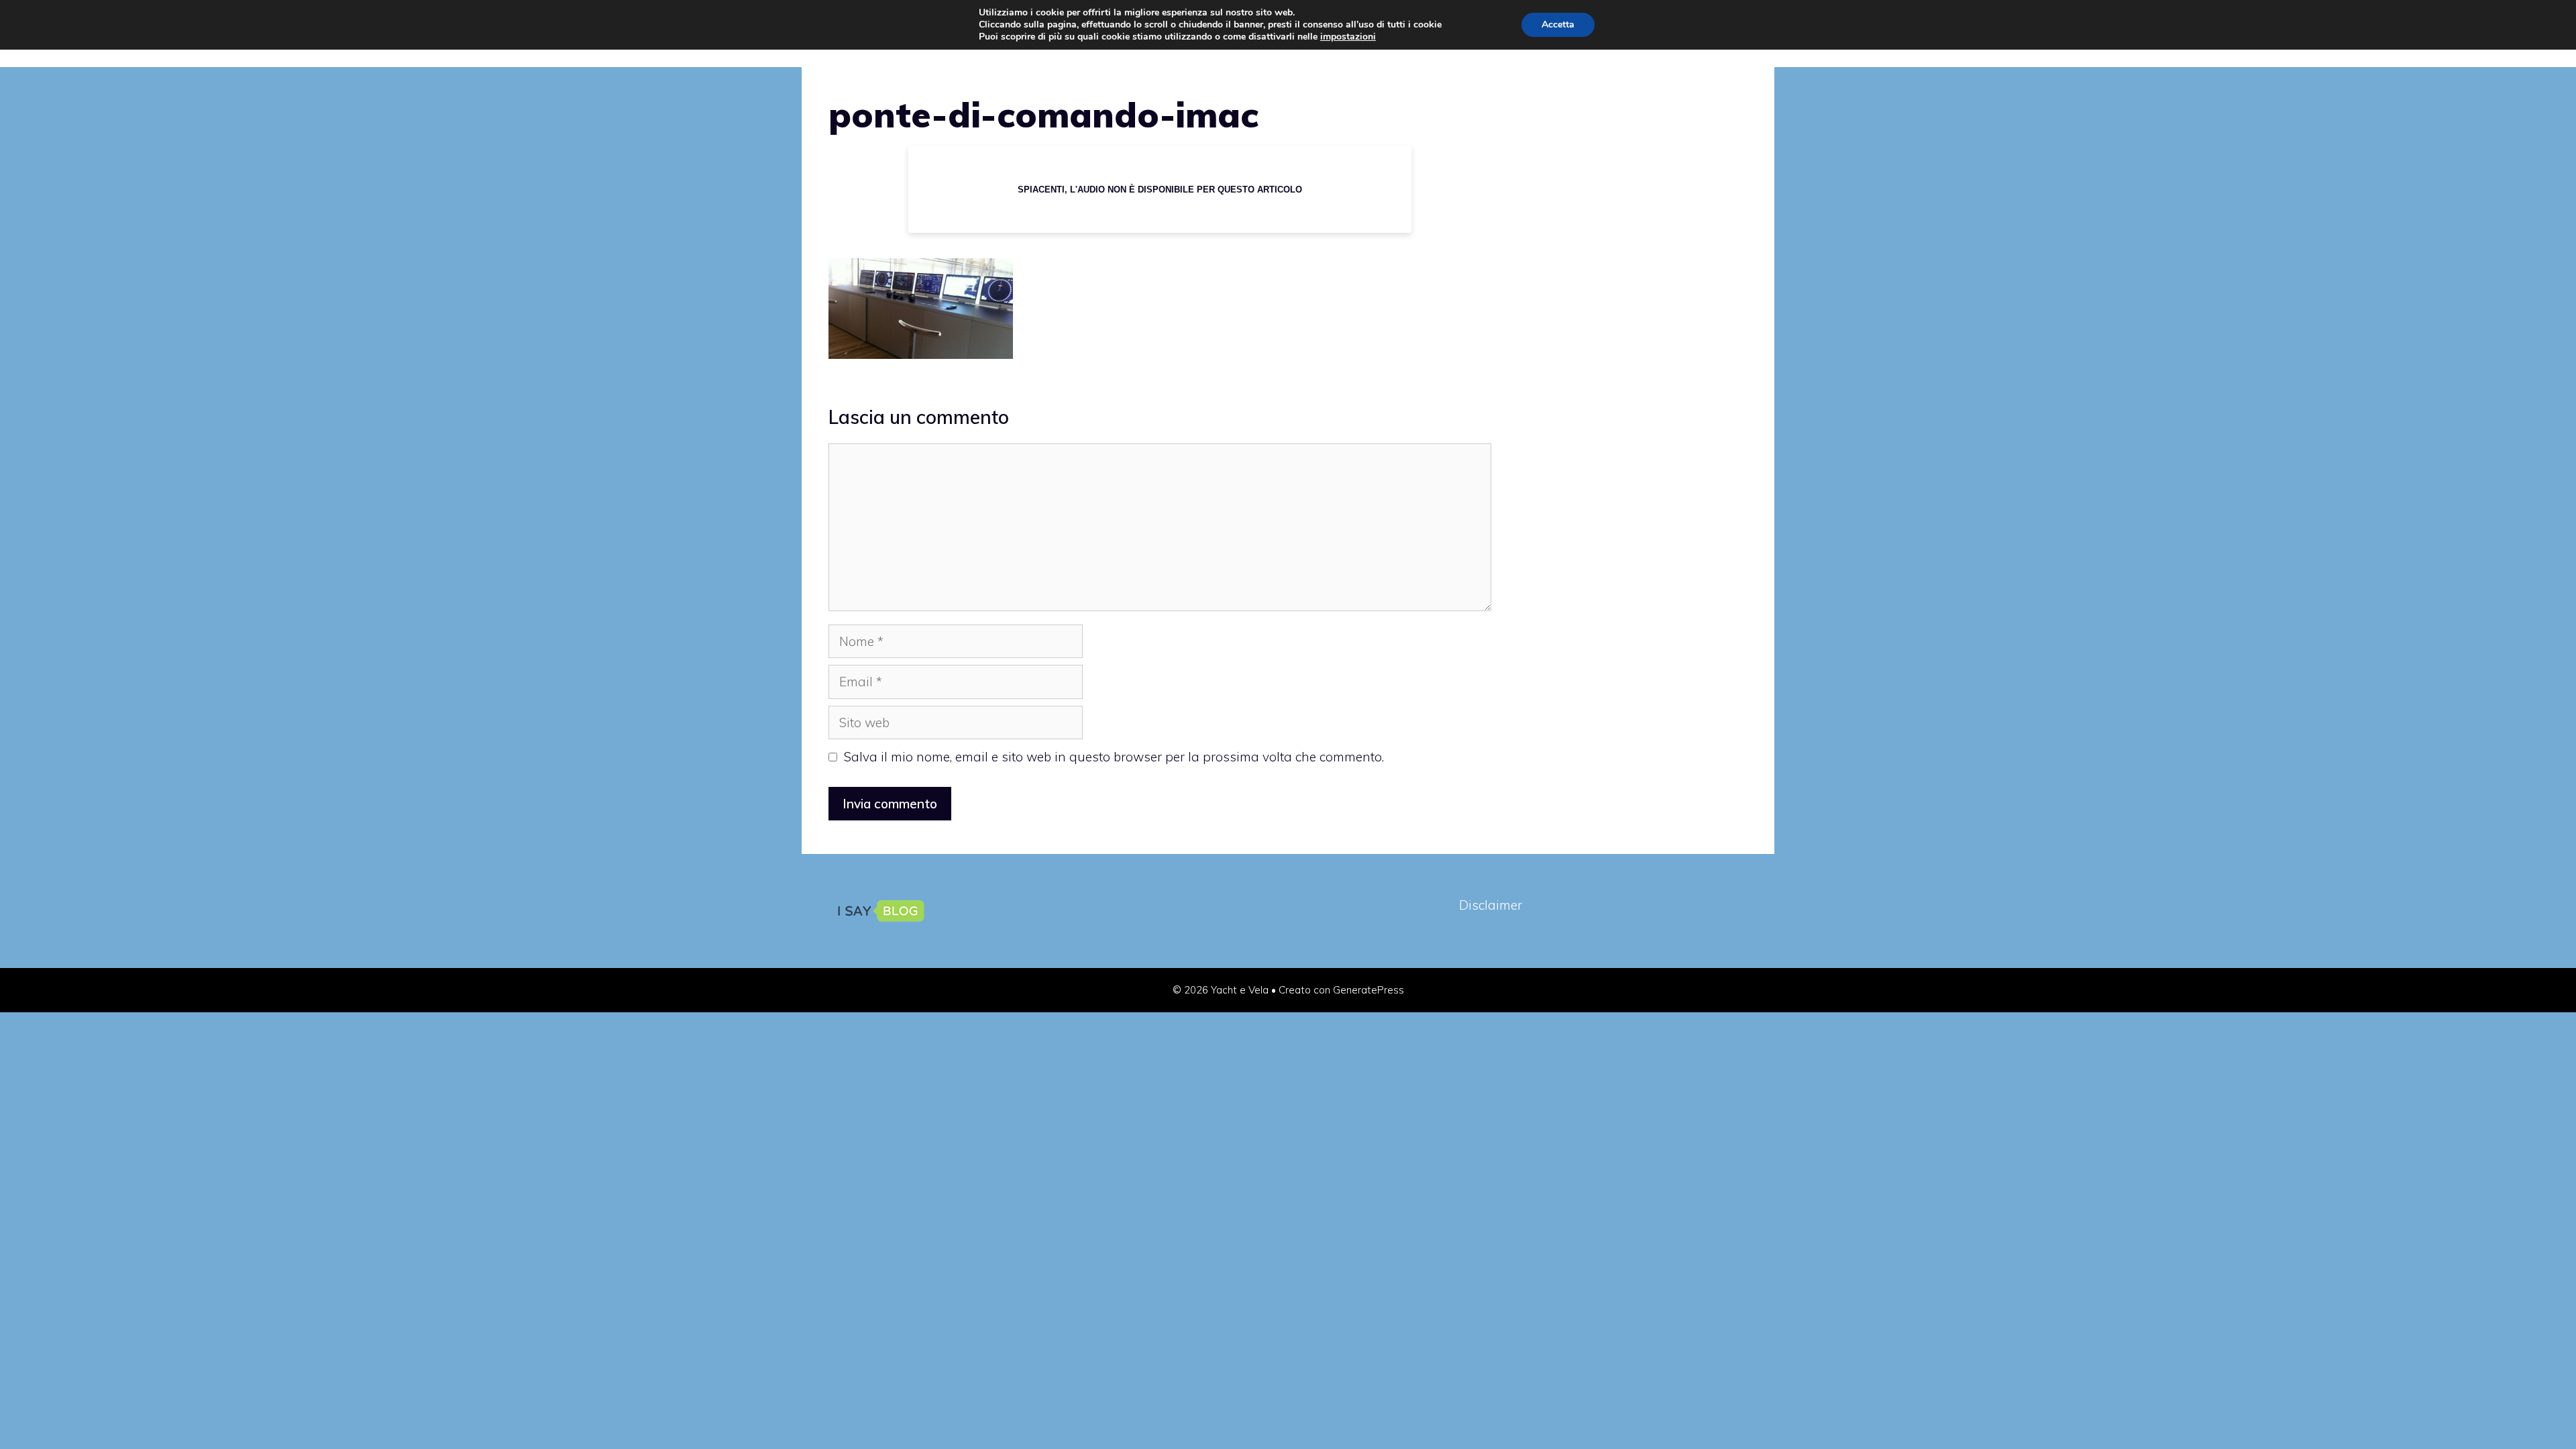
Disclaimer (1491, 905)
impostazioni (1348, 37)
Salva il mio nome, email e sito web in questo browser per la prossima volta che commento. (1114, 757)
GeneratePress (1368, 990)
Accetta (1558, 24)
